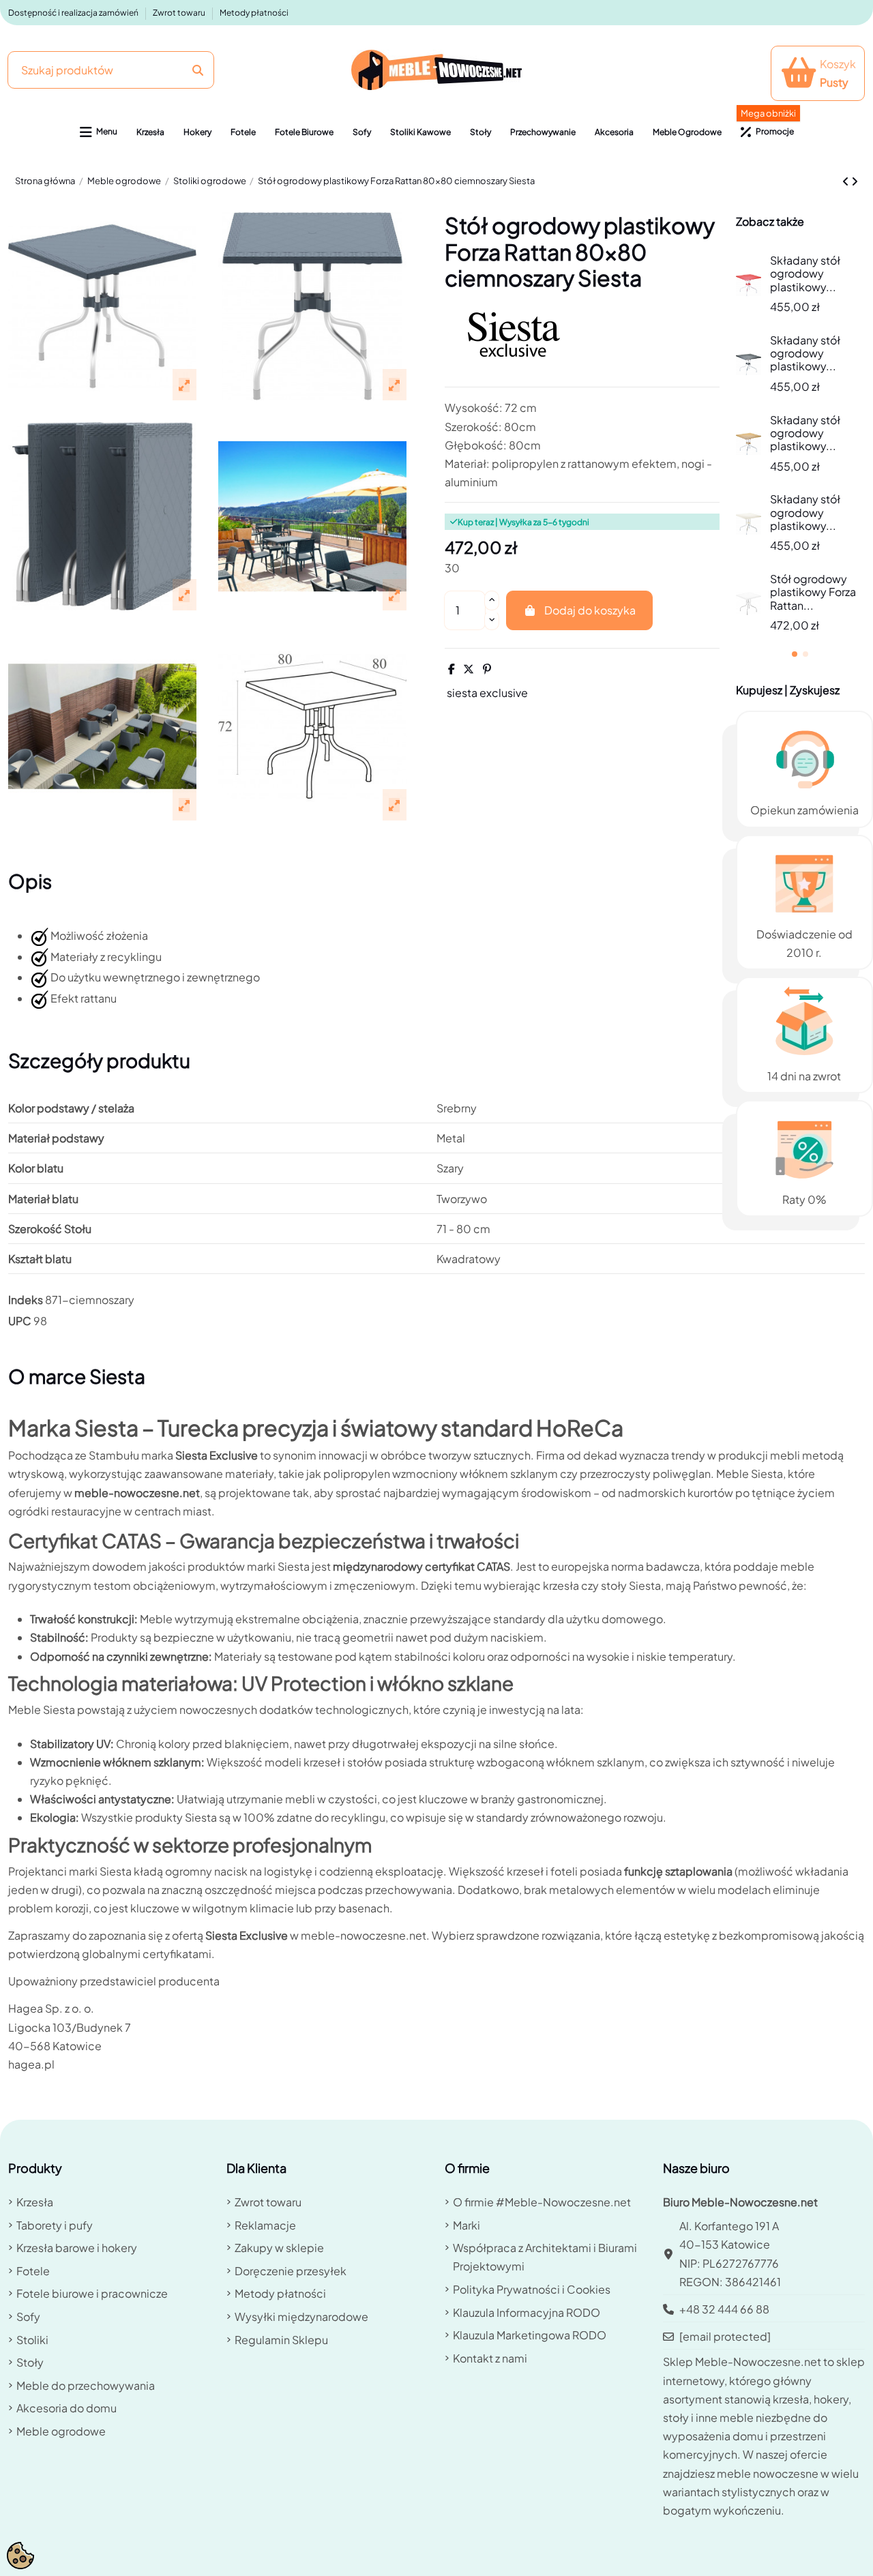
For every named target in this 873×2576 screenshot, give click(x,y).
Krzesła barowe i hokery (77, 2248)
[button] (99, 132)
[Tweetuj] (469, 669)
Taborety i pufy (55, 2225)
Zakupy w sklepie (279, 2248)
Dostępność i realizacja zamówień (74, 13)
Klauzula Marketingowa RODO (530, 2335)
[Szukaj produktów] (198, 70)
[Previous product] (847, 181)
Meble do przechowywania (86, 2385)
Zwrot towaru (180, 13)
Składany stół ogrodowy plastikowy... (805, 273)
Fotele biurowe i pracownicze (92, 2293)
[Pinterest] (487, 669)
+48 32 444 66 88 (724, 2309)
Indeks (26, 1300)
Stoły (30, 2362)
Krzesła (35, 2202)
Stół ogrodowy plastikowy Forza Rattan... (813, 592)
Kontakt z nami (490, 2358)
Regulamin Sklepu (281, 2340)
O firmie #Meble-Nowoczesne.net (542, 2202)
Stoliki (32, 2340)
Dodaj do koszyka (590, 610)
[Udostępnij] (452, 669)
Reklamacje (265, 2225)
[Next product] (855, 181)
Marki (467, 2225)
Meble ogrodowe (61, 2431)
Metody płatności (254, 13)
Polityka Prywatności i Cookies (532, 2289)
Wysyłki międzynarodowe (301, 2316)
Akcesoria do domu (66, 2408)
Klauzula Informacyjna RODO (527, 2312)
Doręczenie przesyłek (291, 2271)
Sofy (28, 2316)
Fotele (33, 2271)
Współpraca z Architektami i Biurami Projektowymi (545, 2257)
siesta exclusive (487, 693)
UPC (20, 1321)
